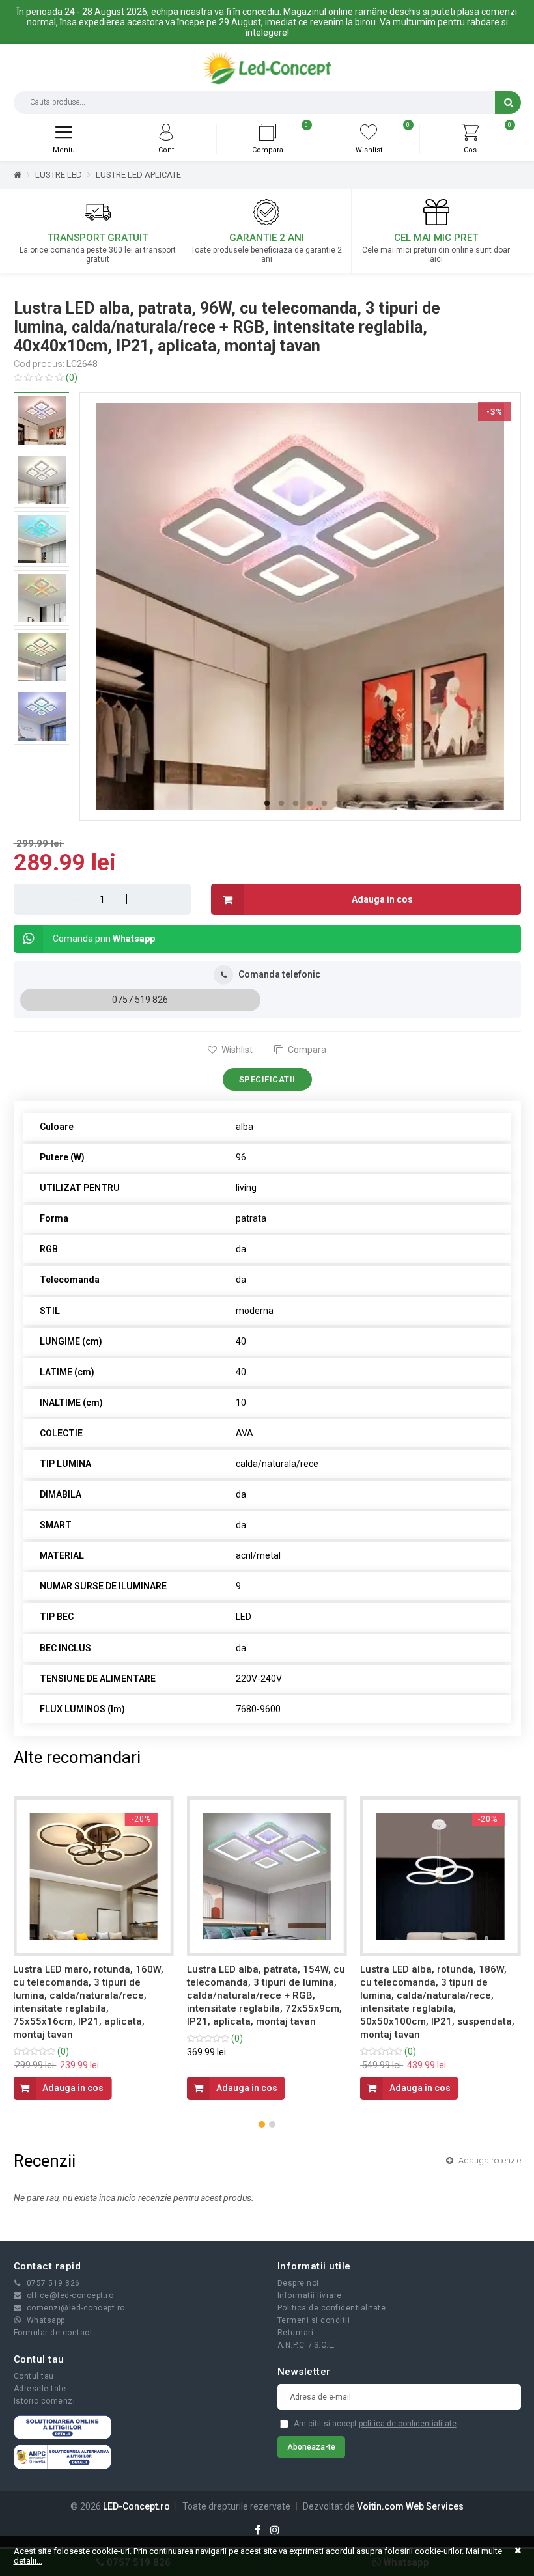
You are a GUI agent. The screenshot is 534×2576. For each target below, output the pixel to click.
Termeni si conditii (314, 2320)
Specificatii (267, 1079)
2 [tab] (281, 804)
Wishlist (236, 1050)
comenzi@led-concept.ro (76, 2308)
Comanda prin (104, 939)
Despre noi (298, 2283)
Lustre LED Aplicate (138, 175)
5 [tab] (324, 804)
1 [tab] (267, 804)
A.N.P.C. (292, 2345)
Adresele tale (40, 2389)
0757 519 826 (140, 1000)
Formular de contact (53, 2333)
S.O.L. (325, 2345)
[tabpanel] (300, 607)
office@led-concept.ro (70, 2295)
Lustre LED (59, 175)
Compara (306, 1050)
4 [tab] (310, 804)
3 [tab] (296, 804)
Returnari (296, 2333)
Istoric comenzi (45, 2401)
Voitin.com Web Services (410, 2506)
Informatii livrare (310, 2295)
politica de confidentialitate (408, 2424)
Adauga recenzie (489, 2160)
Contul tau (34, 2376)
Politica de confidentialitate (332, 2308)
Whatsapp (46, 2320)
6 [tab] (339, 804)
